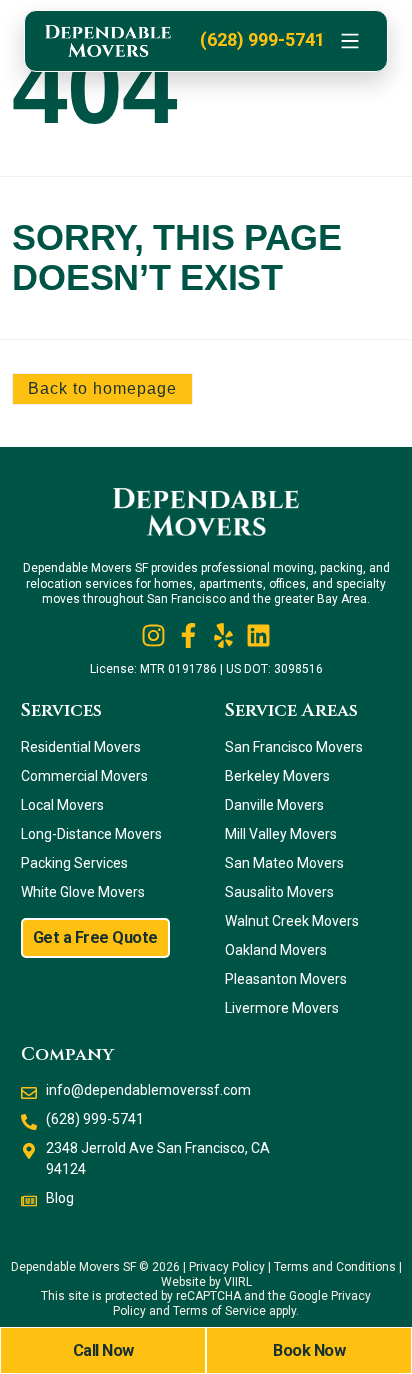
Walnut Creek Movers (292, 921)
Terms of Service (219, 1311)
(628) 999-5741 (262, 40)
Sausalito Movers (279, 892)
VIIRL (238, 1282)
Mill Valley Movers (281, 834)
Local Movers (62, 805)
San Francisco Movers (294, 747)
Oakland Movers (276, 950)
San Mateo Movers (284, 863)
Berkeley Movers (277, 776)
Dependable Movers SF (73, 1267)
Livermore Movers (282, 1008)
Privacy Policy (227, 1267)
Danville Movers (274, 805)
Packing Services (74, 863)
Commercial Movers (84, 776)
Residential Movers (81, 747)
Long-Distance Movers (91, 834)
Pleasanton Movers (286, 979)
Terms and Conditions (335, 1267)
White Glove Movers (83, 892)
